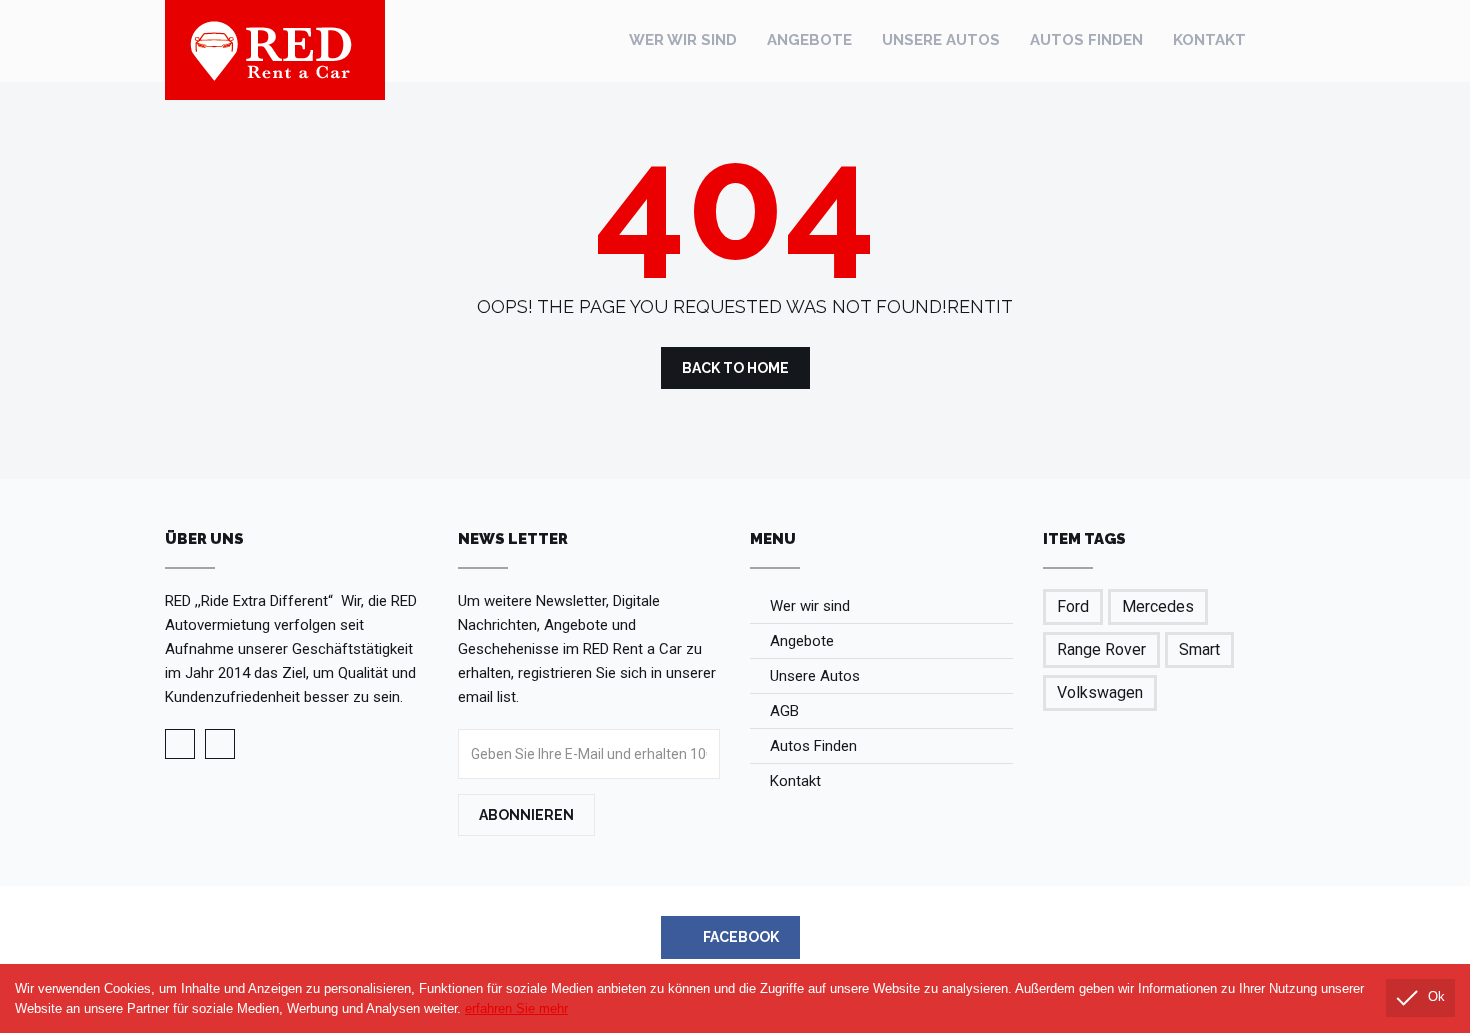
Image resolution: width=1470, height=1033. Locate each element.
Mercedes (1158, 606)
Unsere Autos (941, 40)
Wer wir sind (683, 40)
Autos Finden (1086, 40)
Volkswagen (1100, 692)
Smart (1199, 649)
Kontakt (1209, 40)
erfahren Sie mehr (516, 1008)
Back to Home (735, 368)
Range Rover (1101, 649)
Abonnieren (526, 815)
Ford (1073, 606)
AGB (784, 711)
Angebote (809, 40)
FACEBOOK (739, 937)
